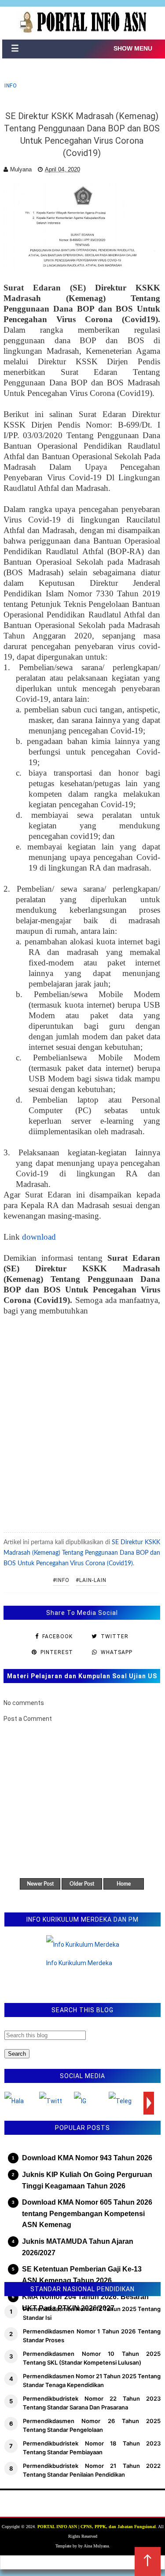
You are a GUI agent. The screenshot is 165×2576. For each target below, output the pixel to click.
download (39, 1237)
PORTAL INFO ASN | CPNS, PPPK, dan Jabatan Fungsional (97, 2527)
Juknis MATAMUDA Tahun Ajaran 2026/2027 (78, 2247)
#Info (61, 1580)
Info (11, 86)
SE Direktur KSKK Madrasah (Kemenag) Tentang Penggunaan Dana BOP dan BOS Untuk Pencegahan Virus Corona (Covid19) (82, 1553)
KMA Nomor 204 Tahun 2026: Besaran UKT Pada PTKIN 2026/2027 (85, 2302)
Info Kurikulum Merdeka (79, 1963)
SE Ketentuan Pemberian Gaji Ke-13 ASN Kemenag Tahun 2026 (82, 2275)
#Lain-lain (91, 1580)
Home (124, 1884)
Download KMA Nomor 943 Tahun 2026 (87, 2158)
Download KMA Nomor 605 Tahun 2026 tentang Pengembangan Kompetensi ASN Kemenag (87, 2213)
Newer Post (40, 1884)
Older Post (82, 1884)
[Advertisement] (82, 1420)
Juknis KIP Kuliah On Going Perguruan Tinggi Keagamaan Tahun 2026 (87, 2180)
